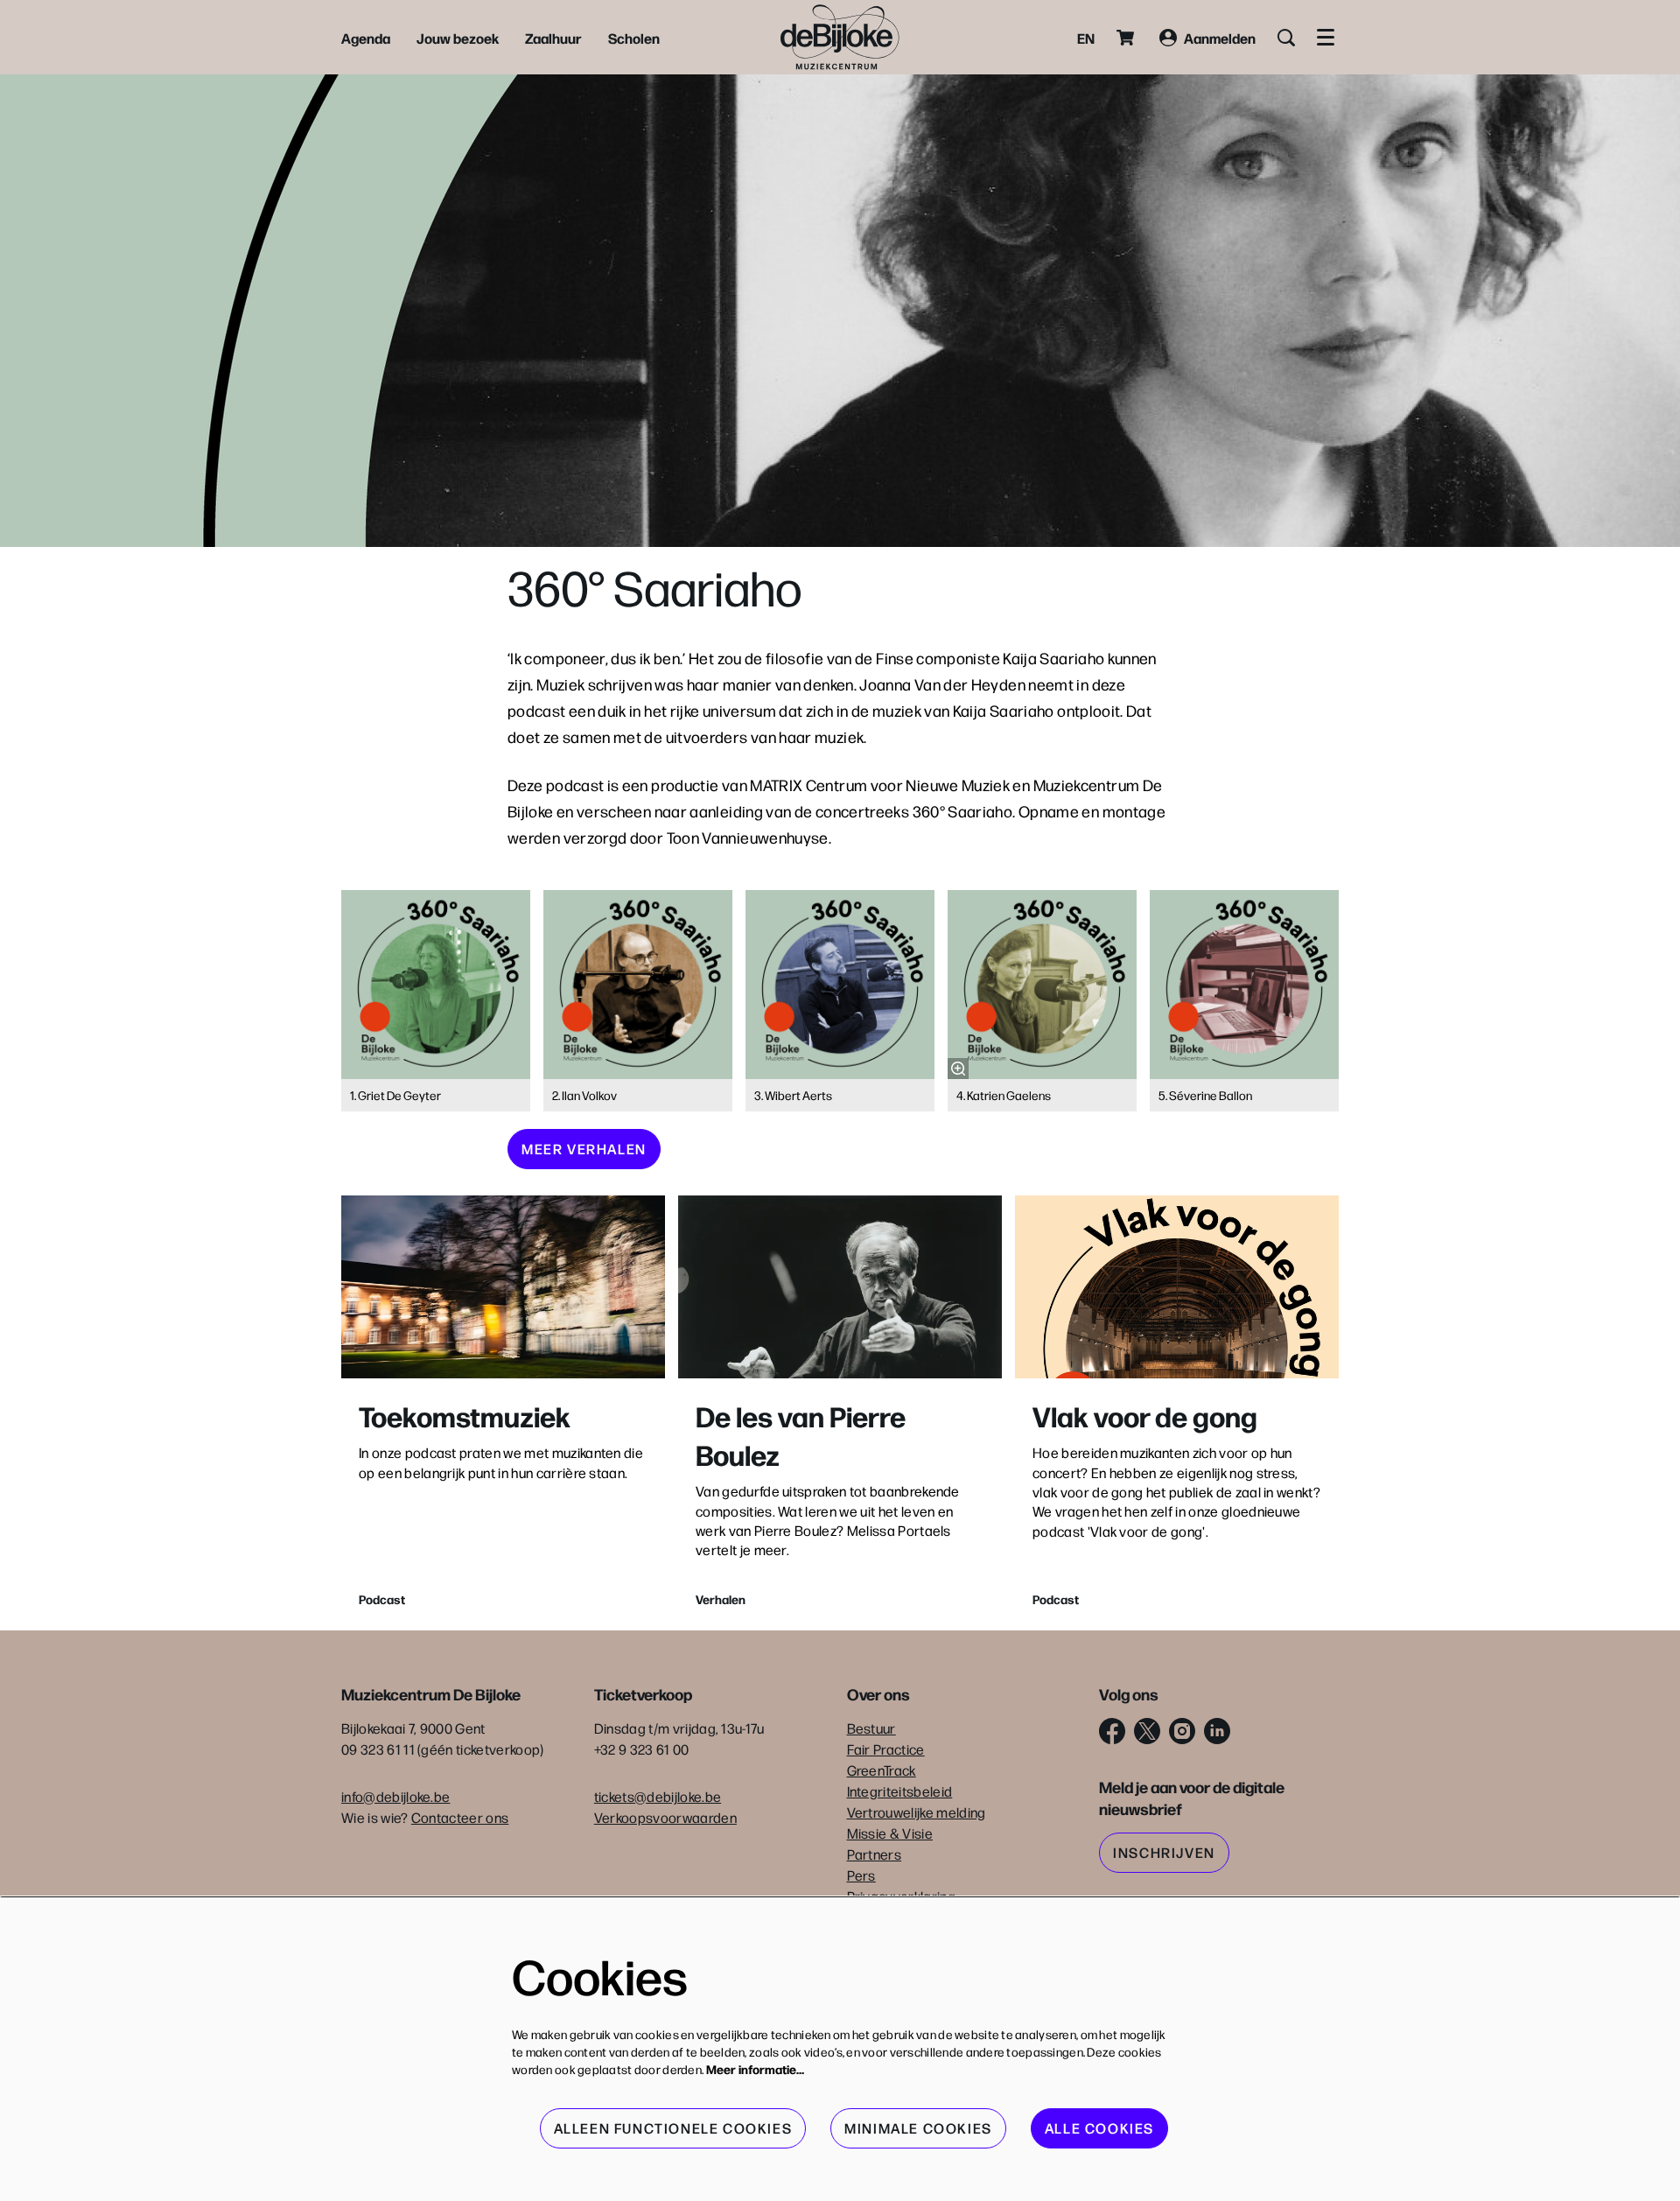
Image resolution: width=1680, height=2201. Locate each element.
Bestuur (871, 1728)
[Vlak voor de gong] (1177, 1287)
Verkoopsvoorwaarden (665, 1817)
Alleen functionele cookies (673, 2128)
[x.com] (1147, 1731)
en (1086, 38)
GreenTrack (882, 1770)
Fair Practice (886, 1749)
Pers (861, 1875)
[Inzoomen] (958, 1069)
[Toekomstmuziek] (503, 1287)
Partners (875, 1854)
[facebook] (1112, 1731)
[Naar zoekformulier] (1286, 38)
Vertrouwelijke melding (917, 1812)
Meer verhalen (584, 1149)
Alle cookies (1099, 2128)
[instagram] (1182, 1731)
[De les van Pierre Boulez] (840, 1287)
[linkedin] (1217, 1731)
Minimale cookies (918, 2128)
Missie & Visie (890, 1833)
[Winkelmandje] (1127, 38)
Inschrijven (1164, 1852)
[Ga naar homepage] (840, 37)
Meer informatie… (755, 2069)
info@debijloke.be (395, 1796)
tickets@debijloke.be (658, 1796)
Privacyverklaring (901, 1896)
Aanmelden (1220, 38)
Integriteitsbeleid (900, 1791)
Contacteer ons (460, 1817)
